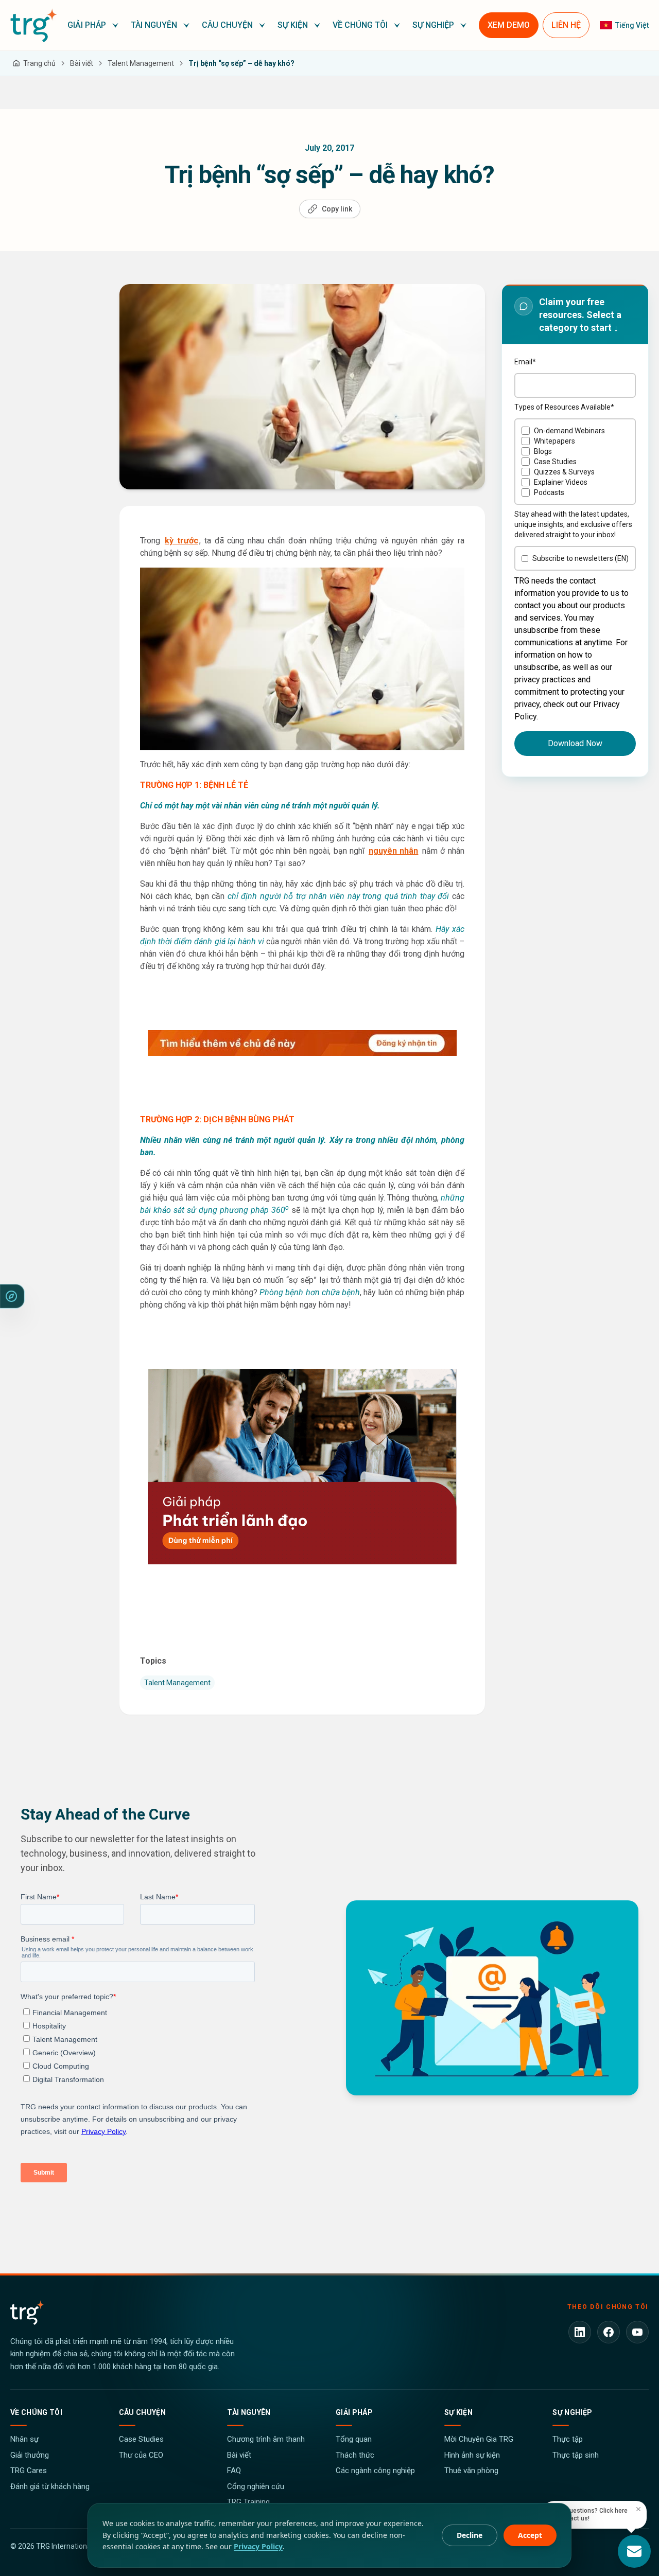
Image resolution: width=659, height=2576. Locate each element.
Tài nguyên (249, 2412)
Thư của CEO (141, 2455)
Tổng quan (354, 2439)
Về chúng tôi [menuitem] (360, 25)
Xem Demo (509, 25)
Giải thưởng (30, 2455)
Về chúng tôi (36, 2412)
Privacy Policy (258, 2546)
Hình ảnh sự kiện (472, 2455)
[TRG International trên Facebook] (609, 2332)
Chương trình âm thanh (266, 2439)
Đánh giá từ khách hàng (50, 2486)
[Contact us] (634, 2551)
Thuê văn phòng (471, 2471)
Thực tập (568, 2439)
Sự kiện (458, 2412)
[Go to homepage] (34, 25)
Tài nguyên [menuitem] (154, 25)
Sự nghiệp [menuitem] (433, 25)
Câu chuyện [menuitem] (227, 25)
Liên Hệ (566, 25)
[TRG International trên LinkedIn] (580, 2332)
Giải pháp (354, 2412)
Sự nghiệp (572, 2412)
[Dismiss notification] (638, 2509)
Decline (470, 2535)
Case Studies (141, 2439)
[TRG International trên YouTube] (637, 2332)
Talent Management (177, 1683)
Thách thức (355, 2455)
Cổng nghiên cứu (256, 2486)
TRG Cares (29, 2471)
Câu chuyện (143, 2412)
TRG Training (248, 2502)
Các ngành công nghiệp (375, 2471)
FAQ (234, 2471)
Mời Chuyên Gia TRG (479, 2439)
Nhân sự (24, 2439)
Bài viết (239, 2455)
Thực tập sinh (576, 2455)
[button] (93, 25)
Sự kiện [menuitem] (293, 25)
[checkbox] (575, 462)
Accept (530, 2535)
